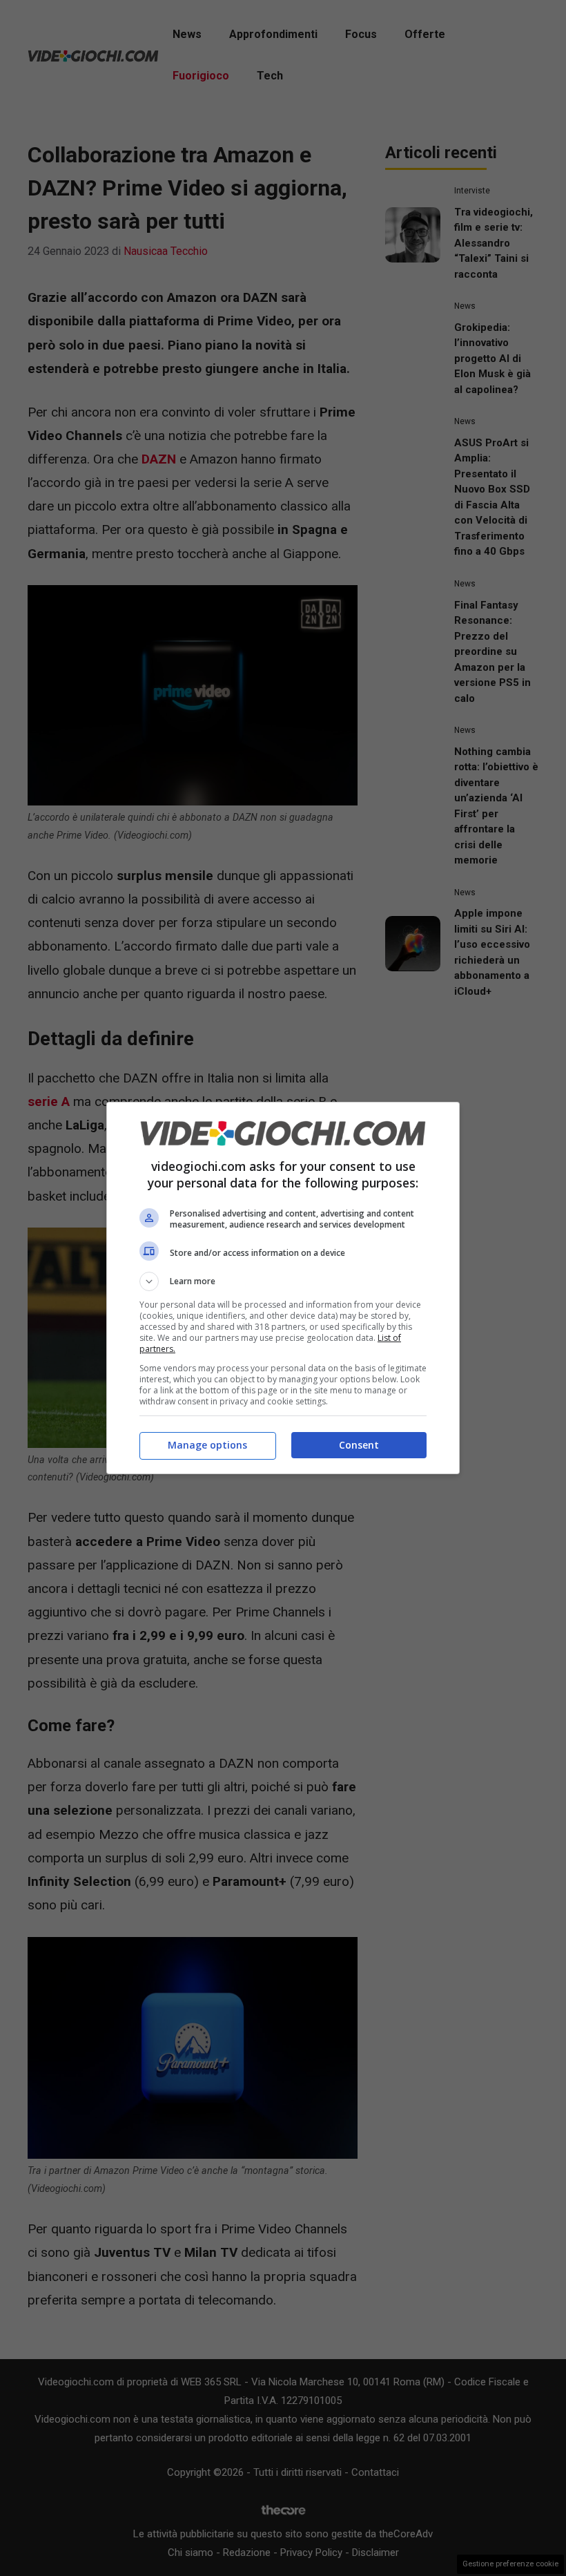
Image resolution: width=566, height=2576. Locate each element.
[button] (283, 1281)
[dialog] (283, 1288)
